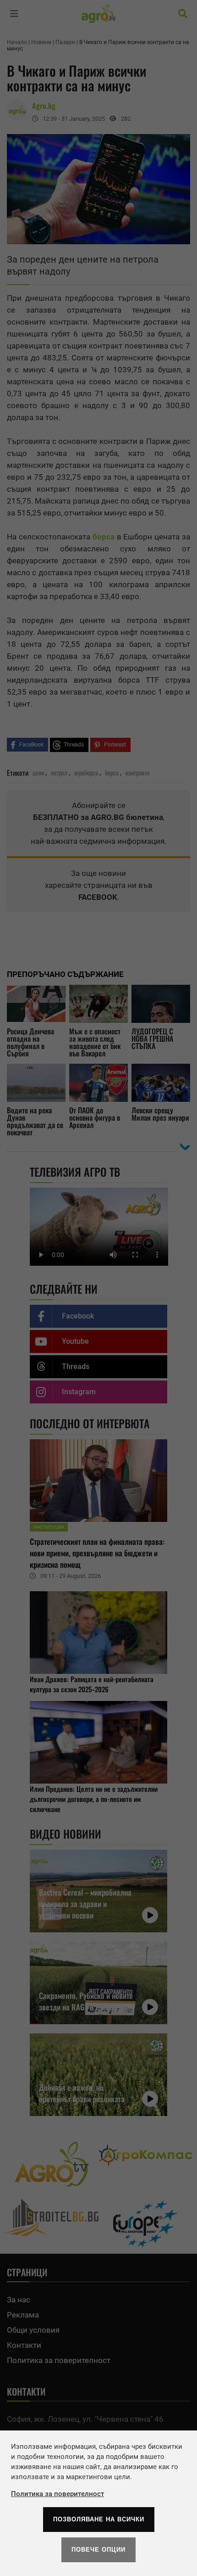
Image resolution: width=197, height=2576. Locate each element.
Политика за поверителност (57, 2494)
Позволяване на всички (99, 2519)
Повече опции (98, 2550)
